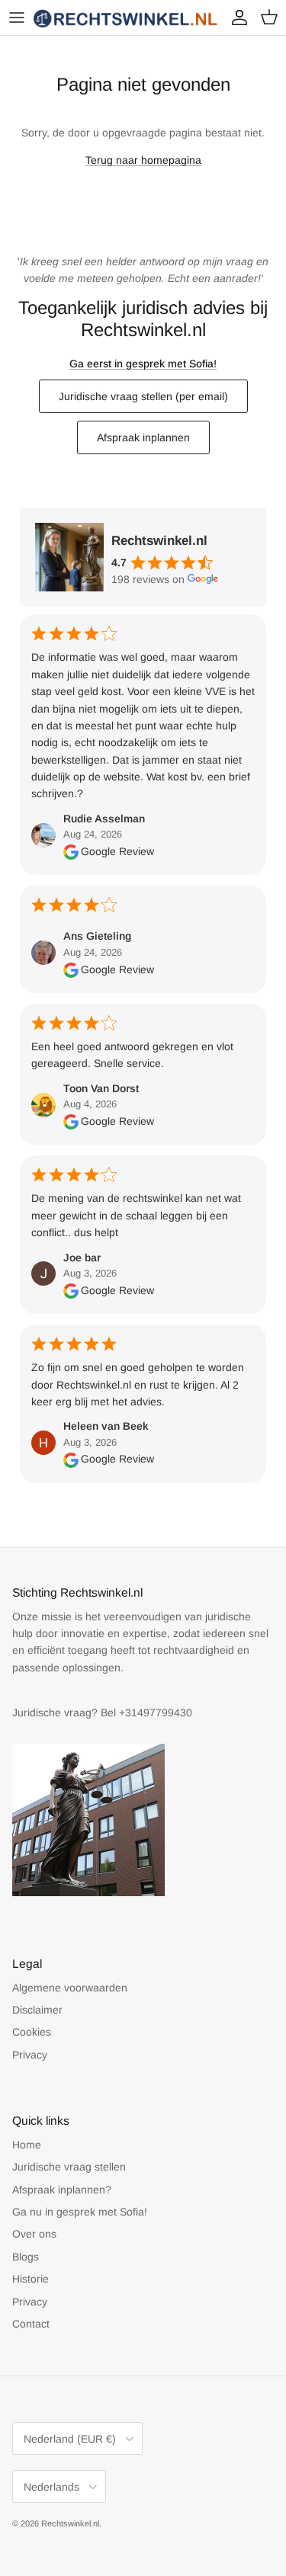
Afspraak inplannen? (62, 2190)
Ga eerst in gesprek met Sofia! (143, 364)
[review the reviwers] (71, 851)
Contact (31, 2324)
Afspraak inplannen (143, 437)
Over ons (34, 2234)
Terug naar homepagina (143, 160)
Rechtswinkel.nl (70, 2523)
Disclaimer (37, 2010)
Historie (31, 2279)
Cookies (32, 2032)
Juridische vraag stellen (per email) (143, 396)
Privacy (30, 2055)
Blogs (26, 2257)
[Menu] (17, 18)
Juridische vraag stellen (69, 2167)
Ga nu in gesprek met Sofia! (80, 2212)
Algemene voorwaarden (70, 1988)
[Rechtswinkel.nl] (126, 18)
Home (27, 2145)
